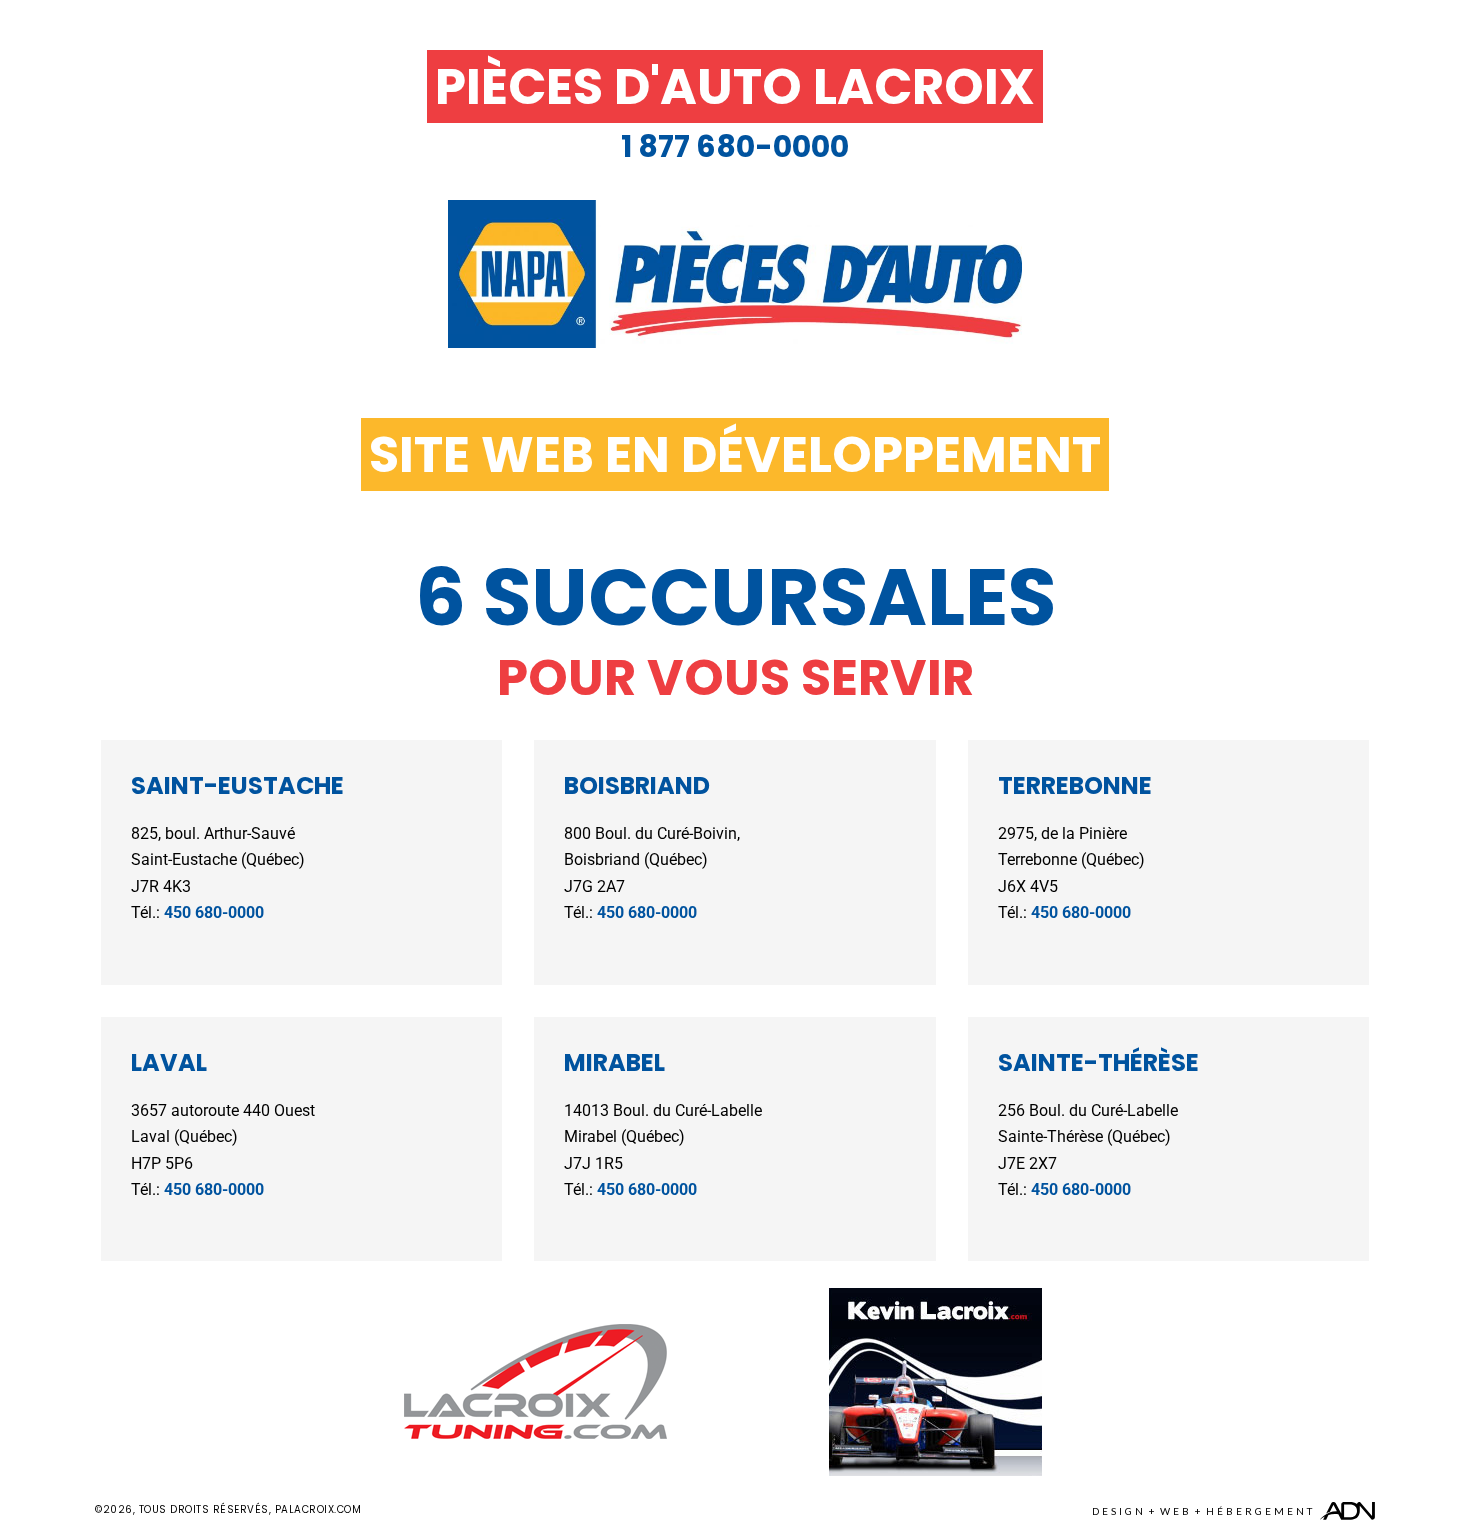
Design (1119, 1511)
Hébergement (1260, 1511)
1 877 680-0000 (735, 146)
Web (1176, 1511)
